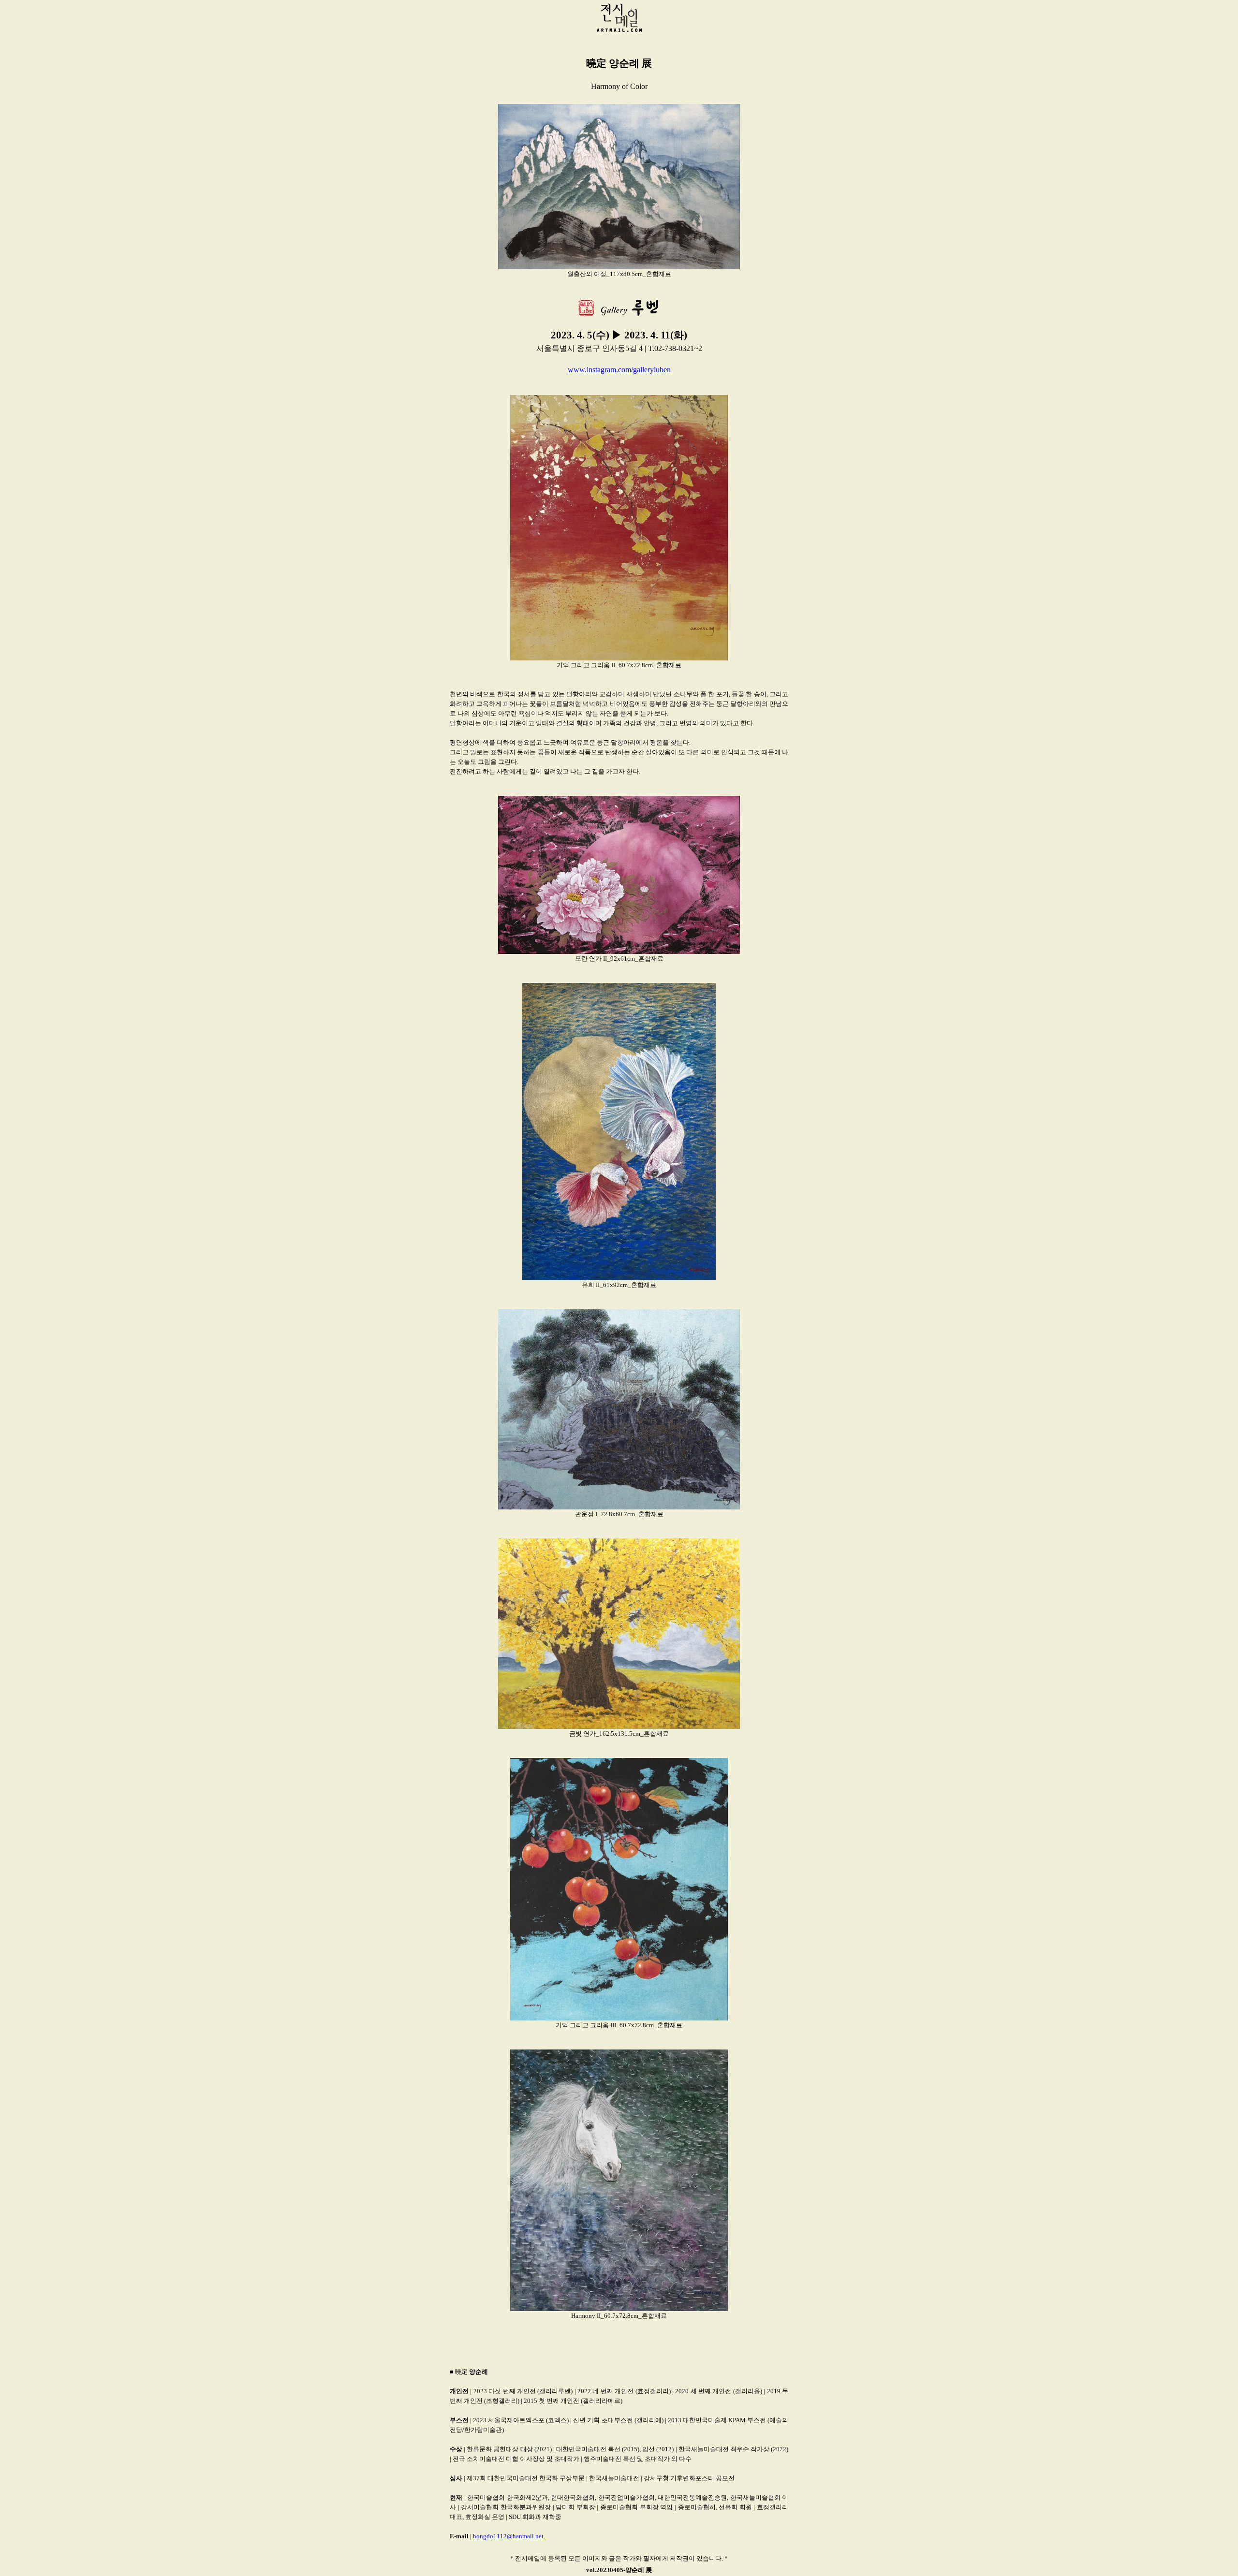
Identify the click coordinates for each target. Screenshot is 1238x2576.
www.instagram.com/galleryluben (619, 370)
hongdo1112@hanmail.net (508, 2536)
